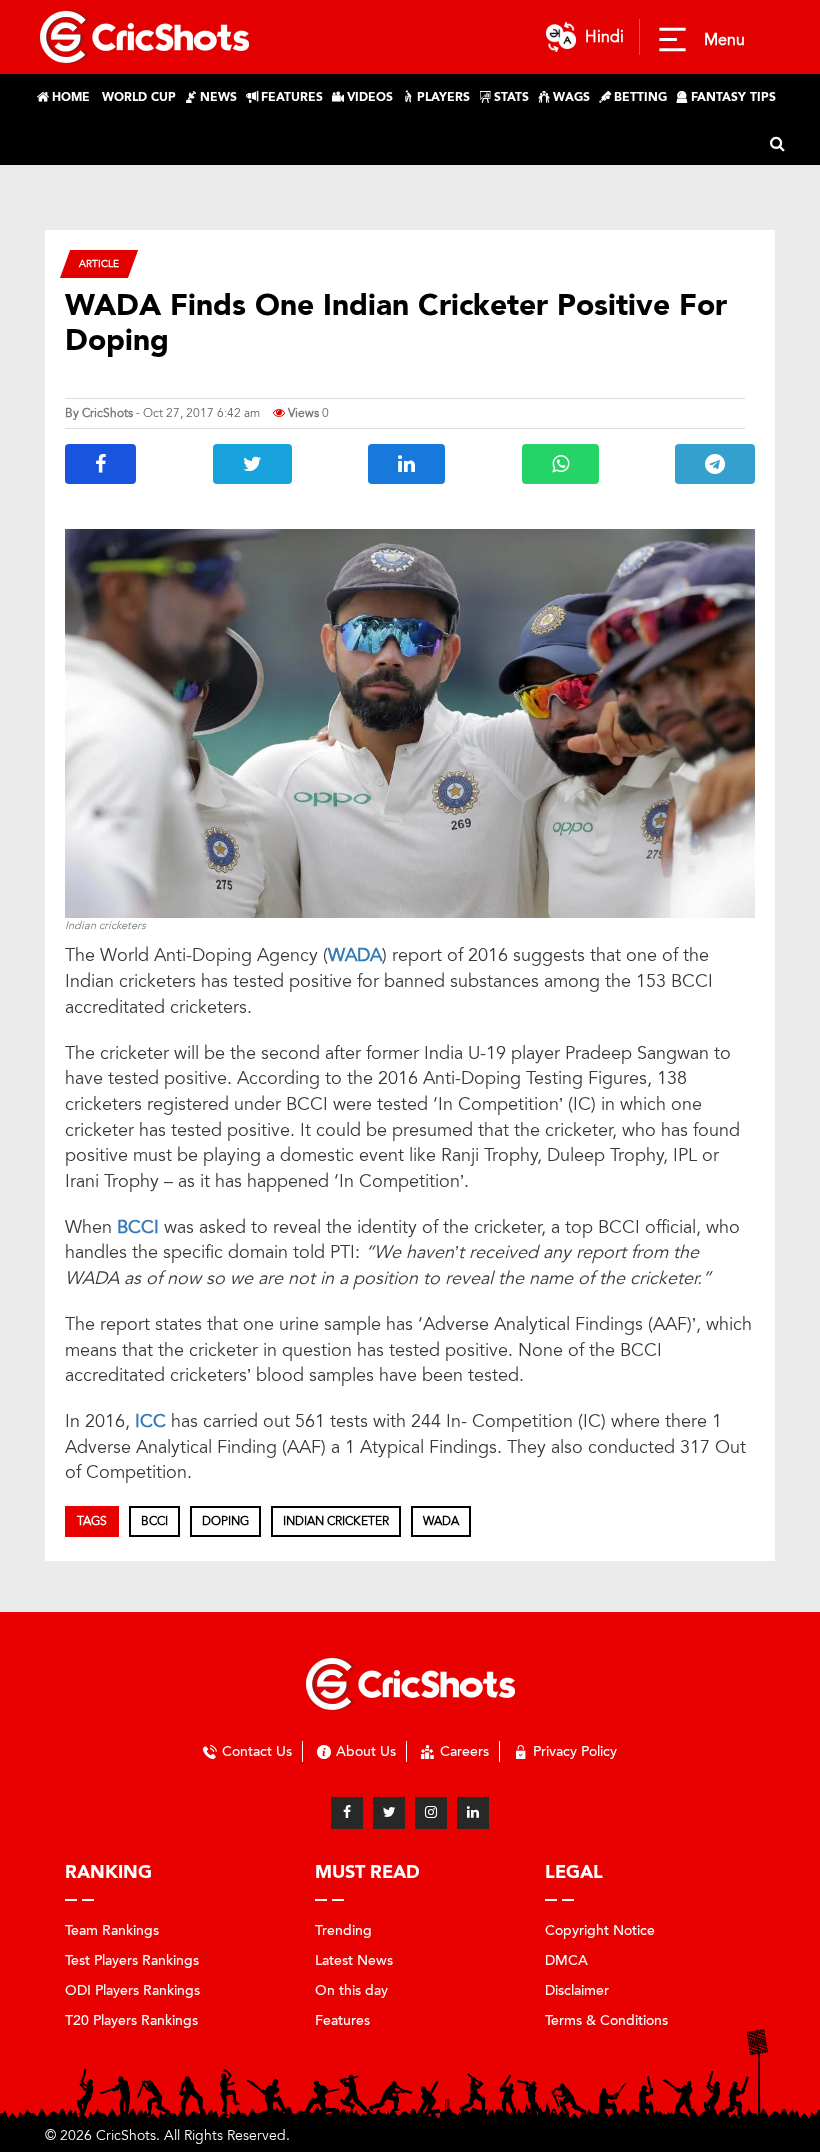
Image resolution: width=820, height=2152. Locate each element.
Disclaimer (577, 1990)
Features (342, 2020)
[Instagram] (431, 1813)
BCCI (140, 1227)
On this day (351, 1990)
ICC (153, 1421)
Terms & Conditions (606, 2020)
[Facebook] (347, 1813)
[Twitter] (389, 1813)
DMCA (566, 1960)
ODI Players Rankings (132, 1990)
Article (99, 263)
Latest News (354, 1960)
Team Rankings (112, 1930)
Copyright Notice (600, 1930)
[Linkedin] (473, 1813)
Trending (343, 1930)
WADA (355, 955)
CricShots (107, 413)
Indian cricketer (336, 1521)
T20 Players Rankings (131, 2020)
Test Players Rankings (132, 1960)
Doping (225, 1521)
